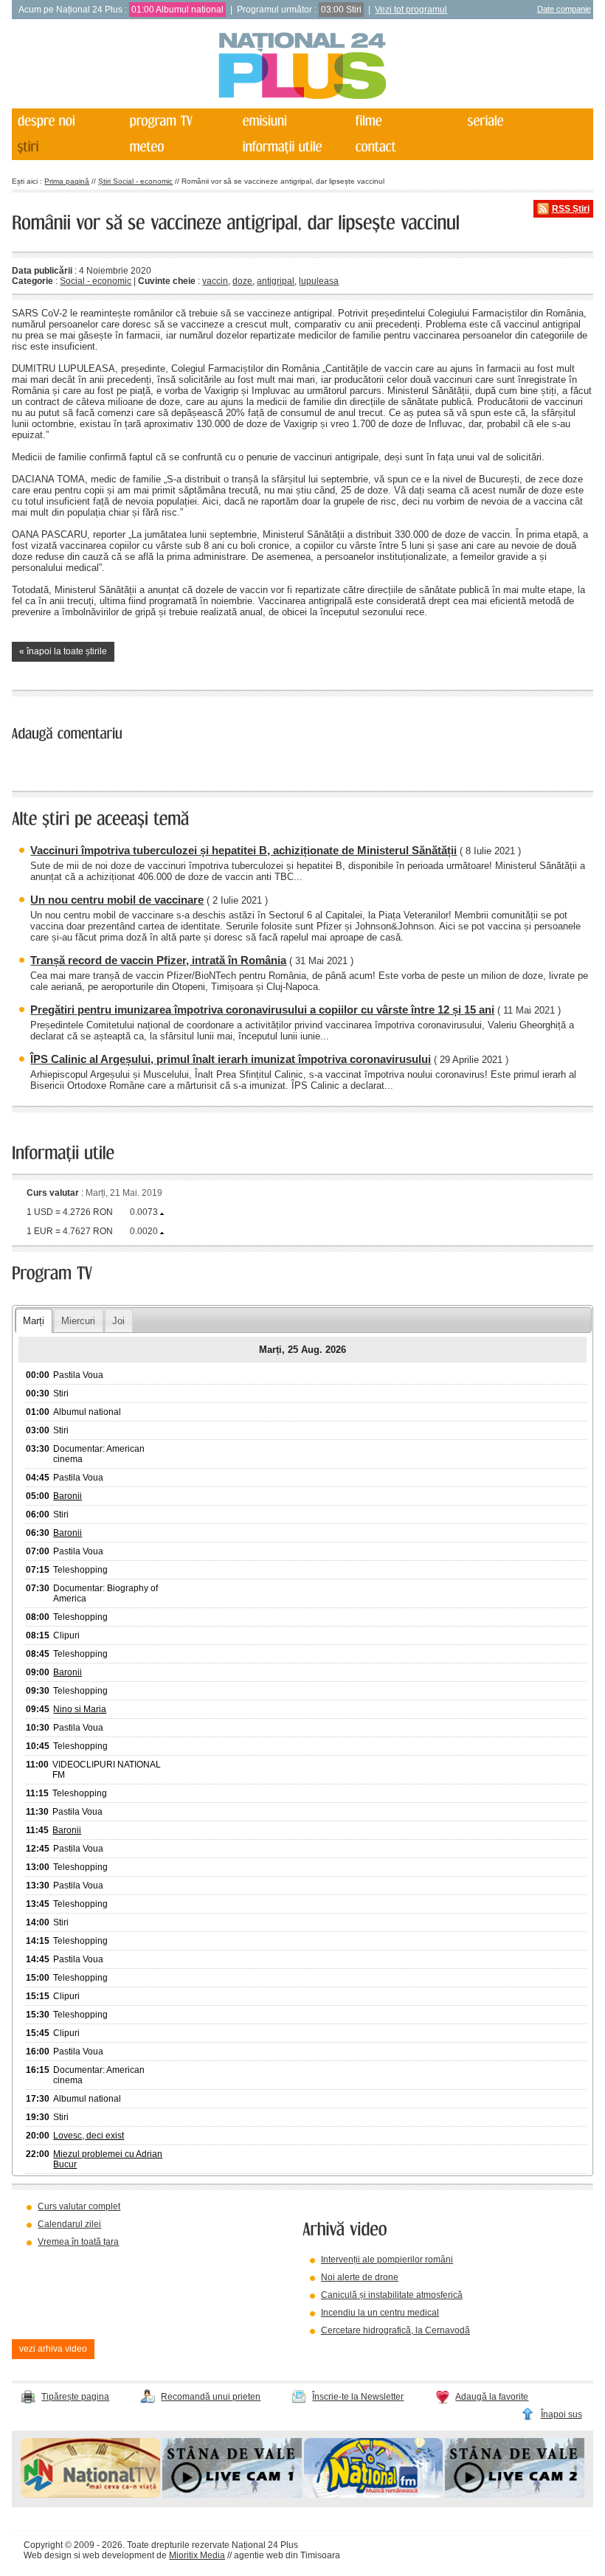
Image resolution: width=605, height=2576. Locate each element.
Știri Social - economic (135, 181)
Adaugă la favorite (492, 2397)
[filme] (405, 121)
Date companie (564, 9)
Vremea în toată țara (78, 2242)
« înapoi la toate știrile (63, 651)
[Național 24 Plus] (302, 67)
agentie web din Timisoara (287, 2555)
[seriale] (518, 121)
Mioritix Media (197, 2555)
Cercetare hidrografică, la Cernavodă (395, 2330)
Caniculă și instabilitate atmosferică (392, 2295)
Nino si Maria (80, 1709)
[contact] (405, 147)
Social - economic (96, 281)
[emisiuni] (293, 121)
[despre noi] (67, 121)
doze (242, 281)
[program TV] (180, 121)
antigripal (276, 281)
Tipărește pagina (75, 2397)
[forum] (180, 147)
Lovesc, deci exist (89, 2136)
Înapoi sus (561, 2414)
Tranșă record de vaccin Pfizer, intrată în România (158, 960)
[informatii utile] (293, 147)
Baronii (68, 1496)
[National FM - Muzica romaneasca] (374, 2495)
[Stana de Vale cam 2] (515, 2495)
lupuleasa (319, 281)
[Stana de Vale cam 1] (232, 2495)
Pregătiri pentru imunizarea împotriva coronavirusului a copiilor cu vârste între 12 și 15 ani (262, 1010)
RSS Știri (571, 209)
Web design (48, 2555)
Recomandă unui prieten (211, 2397)
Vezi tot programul (411, 10)
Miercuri (78, 1321)
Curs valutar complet (79, 2206)
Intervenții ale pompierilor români (387, 2260)
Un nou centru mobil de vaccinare (117, 900)
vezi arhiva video (53, 2349)
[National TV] (90, 2495)
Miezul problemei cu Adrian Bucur (108, 2159)
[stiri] (67, 147)
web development (118, 2555)
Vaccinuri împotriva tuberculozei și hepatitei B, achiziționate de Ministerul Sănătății (243, 850)
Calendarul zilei (69, 2224)
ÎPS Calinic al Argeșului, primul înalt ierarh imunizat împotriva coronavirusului (231, 1059)
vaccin (215, 281)
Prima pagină (67, 181)
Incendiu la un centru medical (380, 2313)
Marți (34, 1321)
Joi (118, 1321)
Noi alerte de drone (360, 2277)
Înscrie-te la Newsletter (358, 2397)
